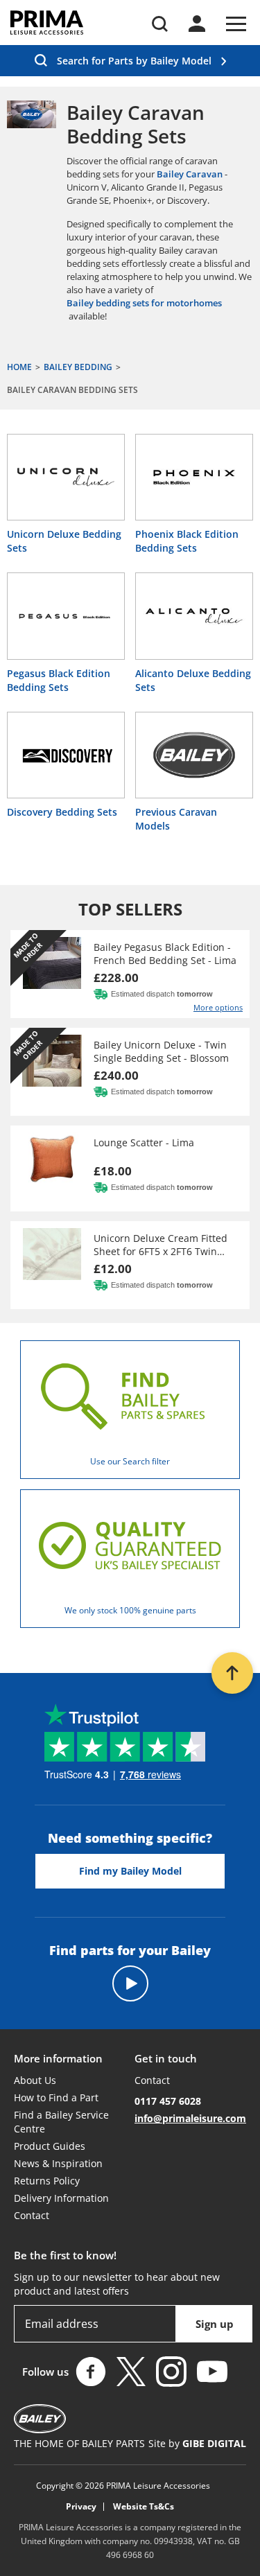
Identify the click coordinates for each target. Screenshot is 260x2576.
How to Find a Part (56, 2097)
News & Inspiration (58, 2163)
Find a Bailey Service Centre (61, 2122)
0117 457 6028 (168, 2101)
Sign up (215, 2324)
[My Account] (197, 24)
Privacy (81, 2507)
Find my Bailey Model (130, 1871)
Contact (32, 2215)
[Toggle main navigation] (236, 24)
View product (130, 974)
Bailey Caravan (190, 174)
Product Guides (50, 2146)
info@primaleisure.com (190, 2118)
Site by (197, 2443)
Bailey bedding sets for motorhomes (144, 303)
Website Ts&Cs (144, 2507)
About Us (35, 2080)
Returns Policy (47, 2181)
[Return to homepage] (47, 23)
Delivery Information (61, 2198)
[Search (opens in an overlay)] (160, 24)
